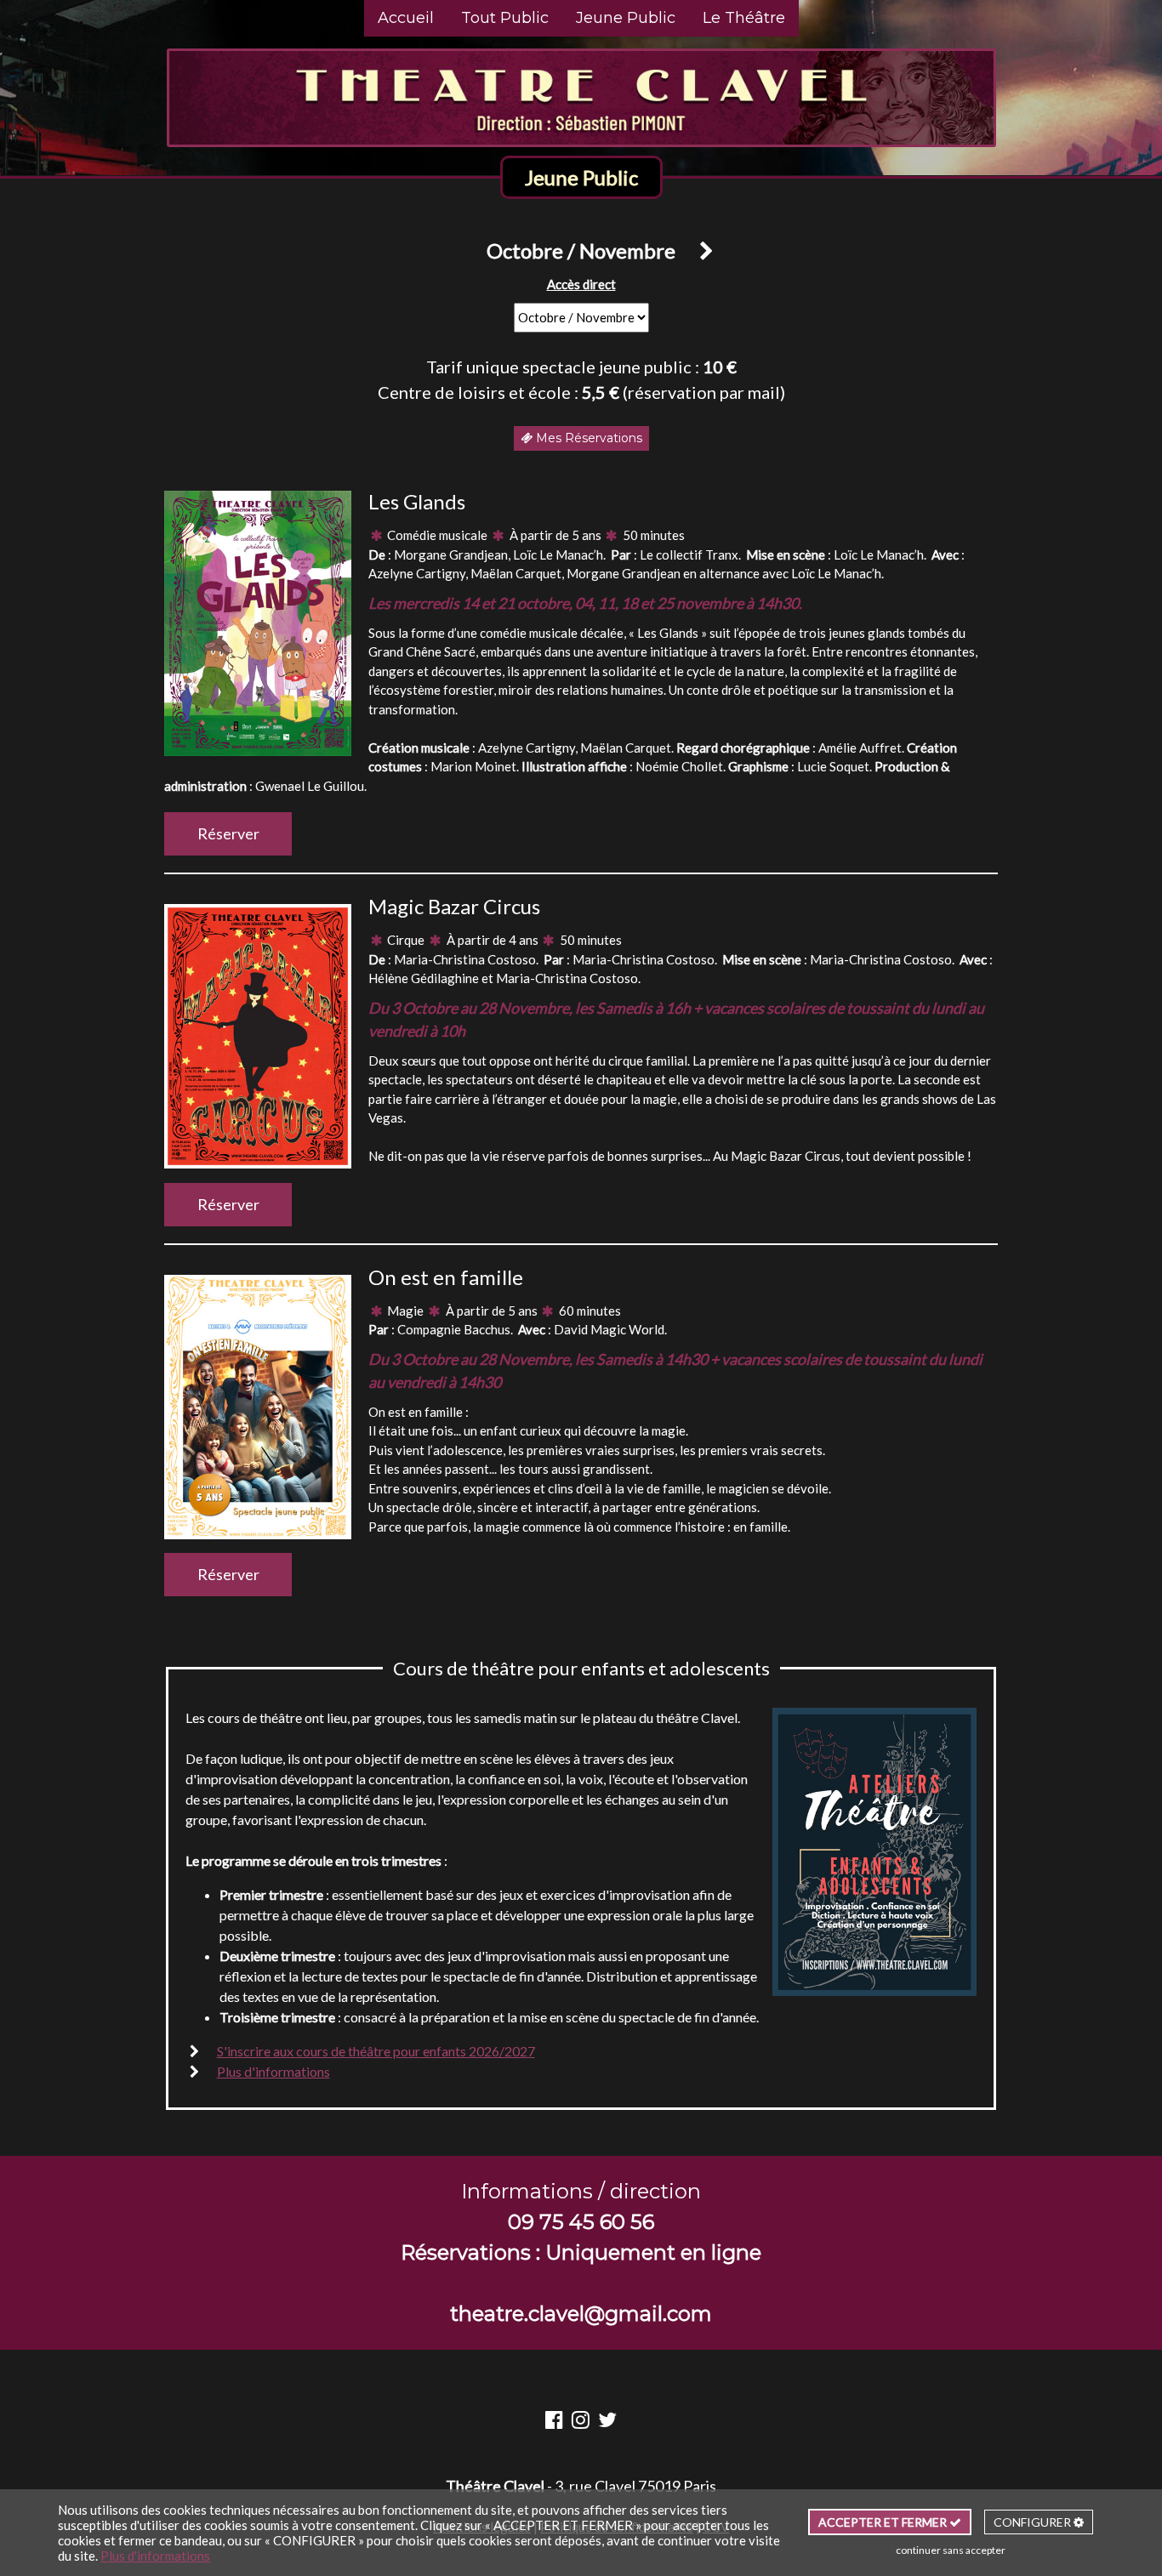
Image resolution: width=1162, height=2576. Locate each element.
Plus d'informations (273, 2071)
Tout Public (505, 18)
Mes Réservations (587, 438)
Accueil (406, 18)
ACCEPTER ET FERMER (884, 2522)
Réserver (228, 833)
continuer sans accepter (951, 2550)
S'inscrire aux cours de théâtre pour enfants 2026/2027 (376, 2051)
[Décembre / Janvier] (700, 250)
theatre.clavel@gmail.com (581, 2314)
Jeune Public (626, 18)
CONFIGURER (1034, 2522)
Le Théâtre (744, 18)
